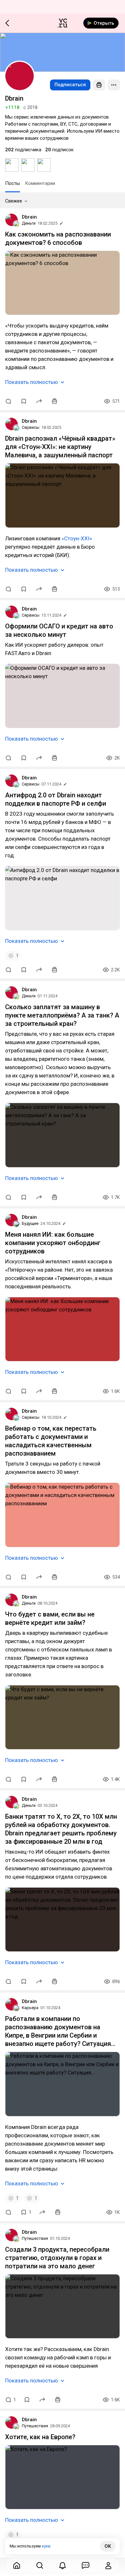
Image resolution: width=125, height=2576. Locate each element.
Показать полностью (32, 382)
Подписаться (70, 85)
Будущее (30, 1223)
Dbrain (29, 217)
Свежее (14, 201)
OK (108, 2546)
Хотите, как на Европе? (40, 2437)
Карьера (30, 2008)
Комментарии (40, 183)
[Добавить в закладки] (24, 401)
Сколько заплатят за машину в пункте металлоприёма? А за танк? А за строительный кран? (62, 1015)
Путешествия (35, 2238)
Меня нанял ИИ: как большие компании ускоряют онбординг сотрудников (53, 1243)
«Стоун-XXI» (77, 538)
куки (46, 2546)
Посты (13, 183)
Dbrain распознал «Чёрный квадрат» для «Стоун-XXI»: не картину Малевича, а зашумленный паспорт (60, 447)
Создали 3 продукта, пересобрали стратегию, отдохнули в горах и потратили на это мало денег (57, 2258)
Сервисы (31, 427)
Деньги (29, 223)
